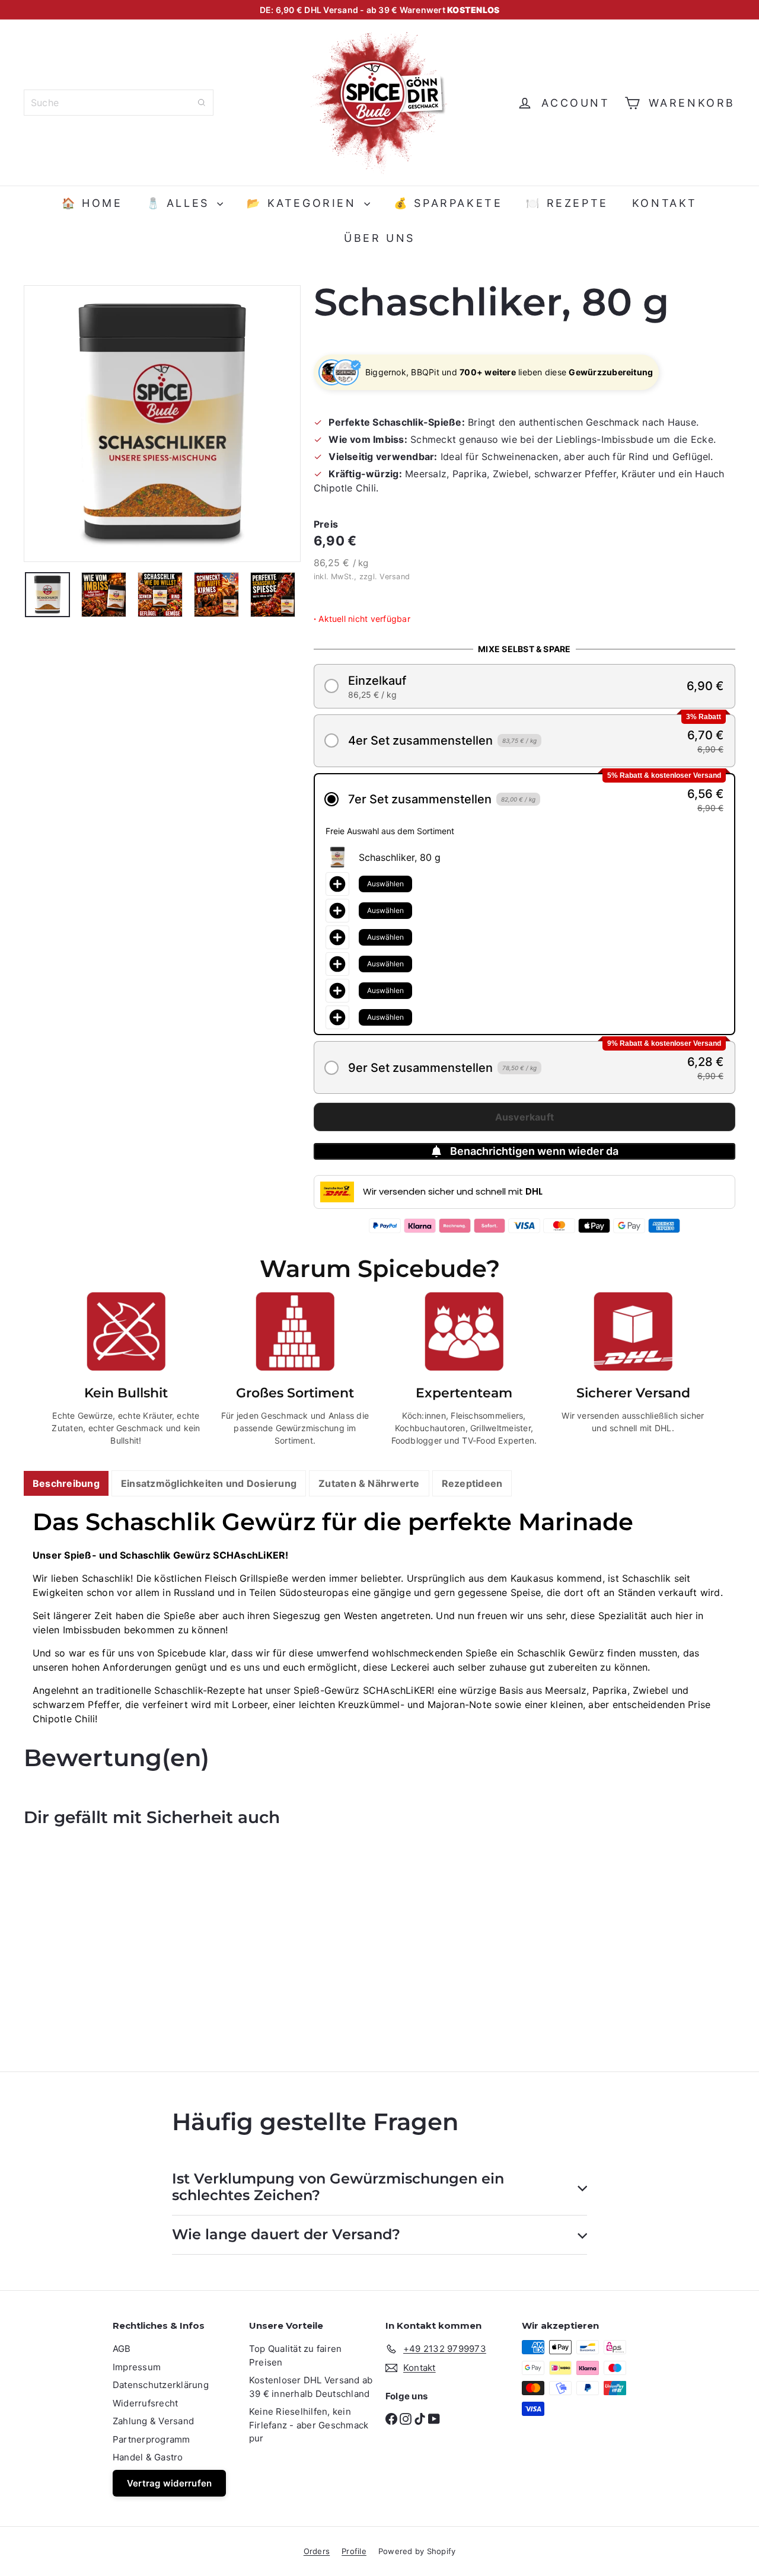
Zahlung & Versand (153, 2421)
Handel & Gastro (148, 2457)
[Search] (202, 103)
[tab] (66, 1484)
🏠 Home (92, 203)
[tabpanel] (379, 1617)
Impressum (137, 2367)
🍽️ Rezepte (567, 203)
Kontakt (665, 203)
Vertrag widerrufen (169, 2483)
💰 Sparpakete (448, 203)
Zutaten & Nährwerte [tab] (369, 1483)
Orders (317, 2551)
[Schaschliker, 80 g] (78, 1940)
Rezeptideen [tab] (472, 1483)
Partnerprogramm (152, 2439)
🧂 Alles (181, 203)
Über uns (379, 238)
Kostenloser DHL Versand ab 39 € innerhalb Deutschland (311, 2387)
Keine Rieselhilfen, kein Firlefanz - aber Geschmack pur (309, 2425)
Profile (354, 2551)
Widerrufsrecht (145, 2403)
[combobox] (119, 103)
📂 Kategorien (304, 203)
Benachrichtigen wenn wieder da (534, 1151)
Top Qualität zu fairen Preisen (295, 2355)
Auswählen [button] (385, 884)
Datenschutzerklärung (161, 2385)
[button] (524, 686)
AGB (122, 2349)
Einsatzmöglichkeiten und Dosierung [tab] (209, 1483)
